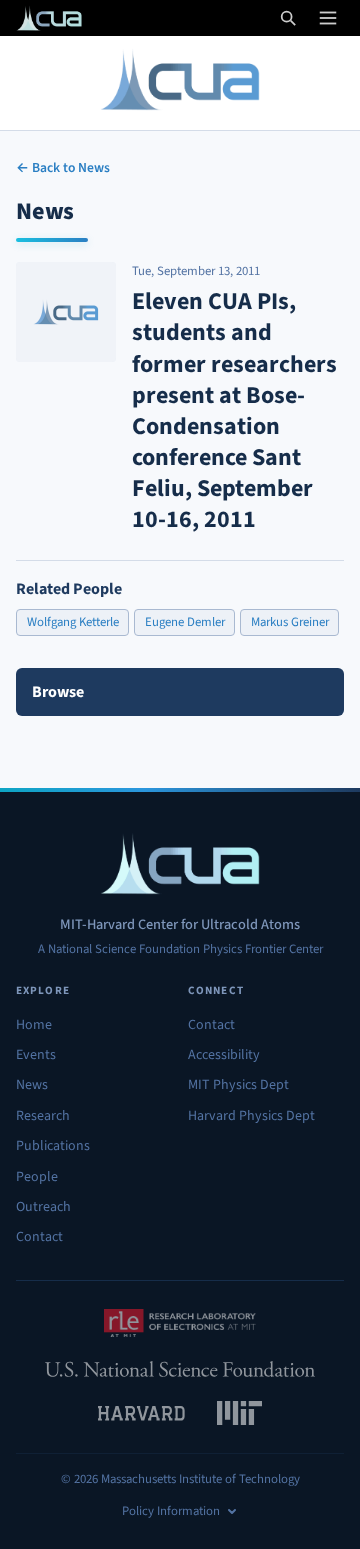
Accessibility (224, 1055)
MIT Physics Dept (238, 1085)
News (32, 1085)
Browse (58, 692)
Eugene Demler (185, 622)
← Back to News (63, 167)
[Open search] (288, 18)
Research (43, 1116)
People (37, 1177)
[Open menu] (328, 18)
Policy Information (171, 1511)
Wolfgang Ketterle (73, 622)
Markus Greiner (290, 622)
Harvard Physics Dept (251, 1116)
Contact (39, 1237)
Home (34, 1025)
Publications (53, 1146)
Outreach (43, 1207)
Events (36, 1055)
